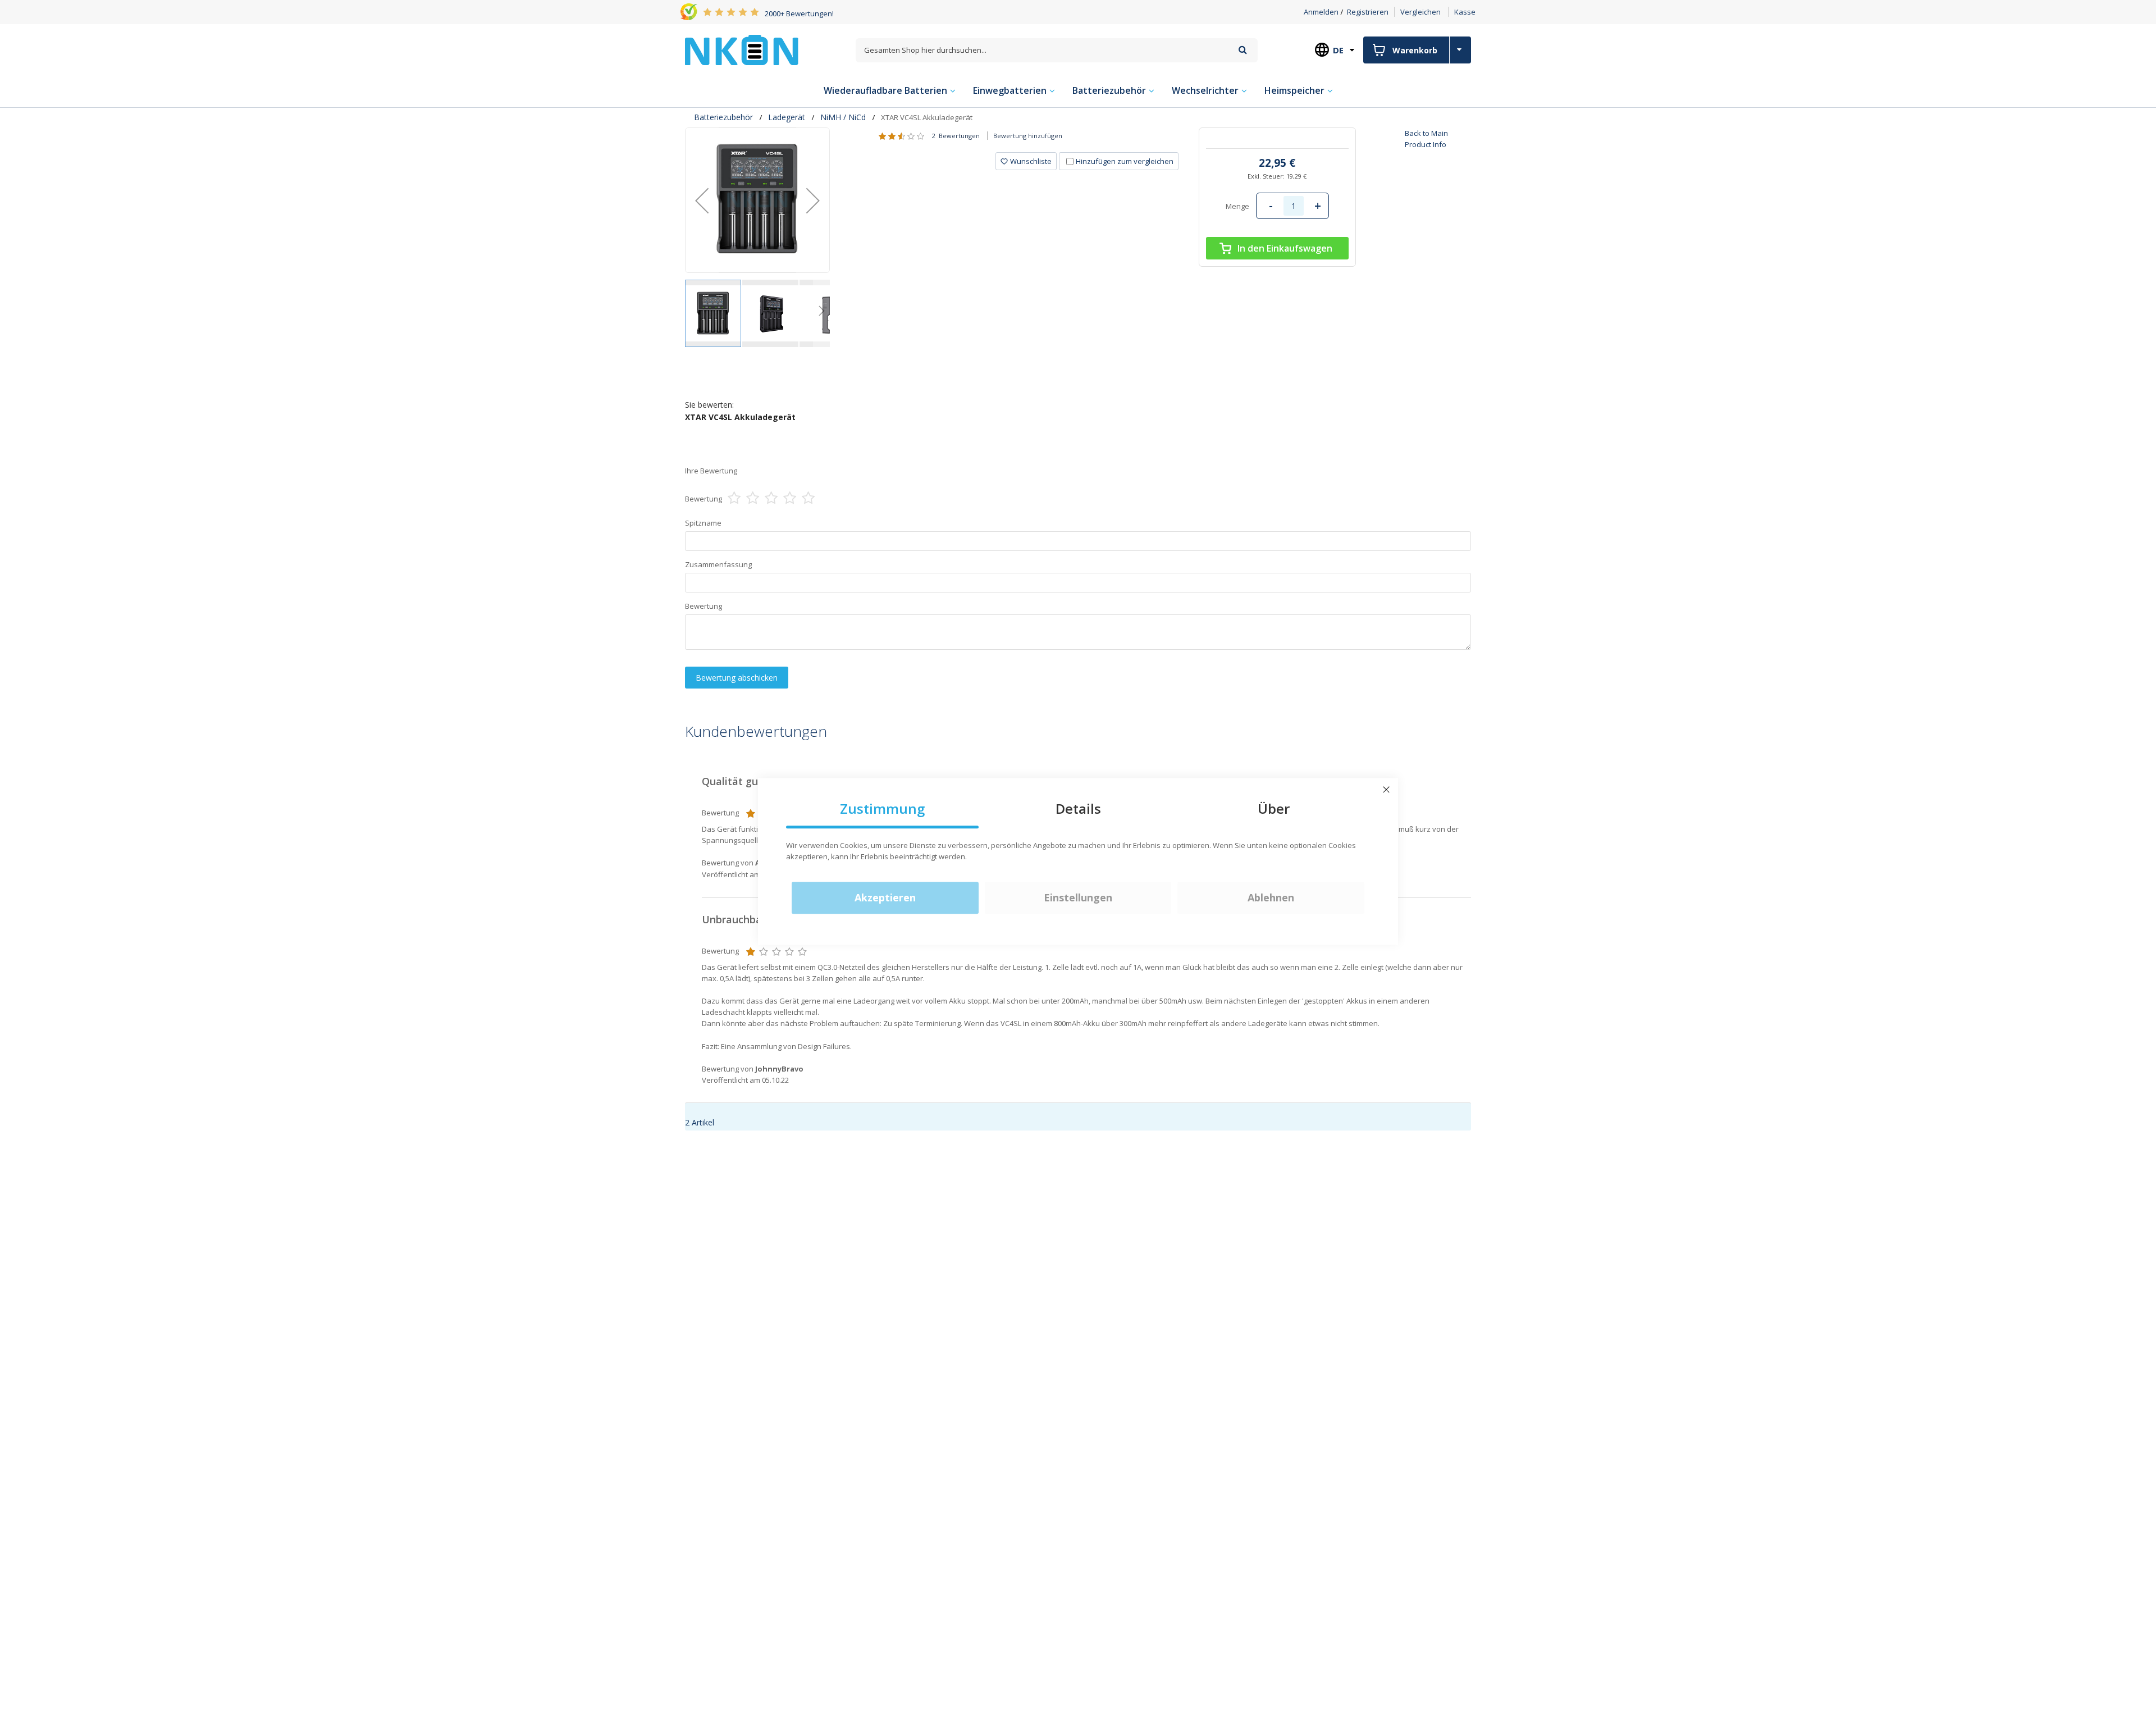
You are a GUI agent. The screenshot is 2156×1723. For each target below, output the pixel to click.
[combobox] (1057, 50)
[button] (702, 200)
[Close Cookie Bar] (1386, 790)
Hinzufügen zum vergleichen (1125, 161)
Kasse (1465, 12)
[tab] (1087, 161)
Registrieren (1368, 12)
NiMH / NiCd (843, 117)
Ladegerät (787, 117)
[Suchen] (1243, 50)
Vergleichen (1420, 12)
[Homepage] (742, 50)
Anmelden (1321, 12)
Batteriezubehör (723, 117)
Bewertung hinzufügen (1028, 136)
